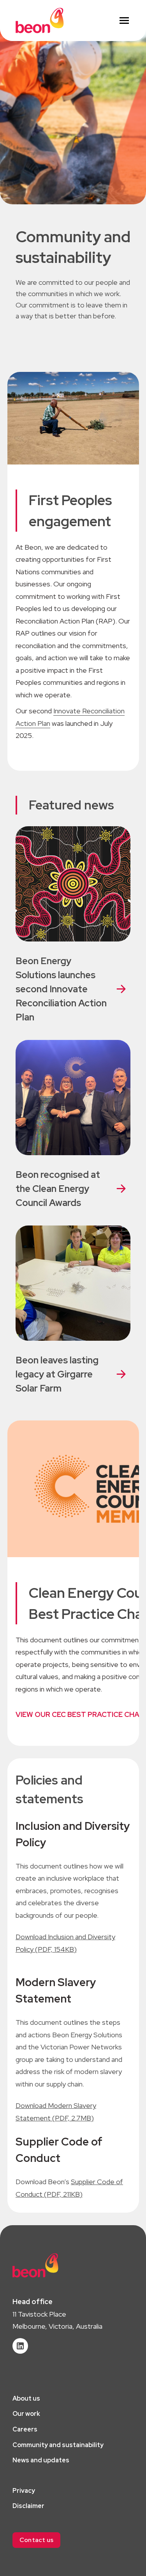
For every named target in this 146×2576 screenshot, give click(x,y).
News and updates (41, 2460)
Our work (26, 2414)
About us (26, 2398)
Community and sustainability (58, 2445)
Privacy (24, 2491)
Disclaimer (28, 2506)
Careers (25, 2429)
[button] (36, 2540)
